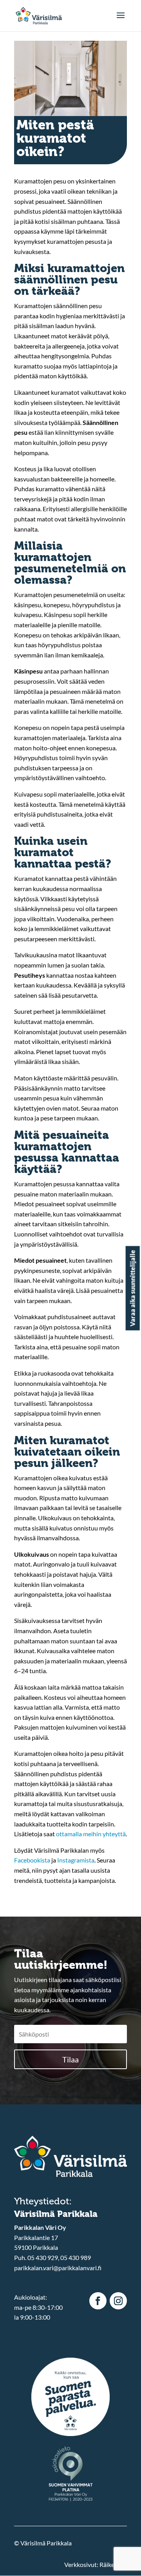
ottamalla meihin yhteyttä (91, 1834)
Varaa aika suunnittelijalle (133, 1288)
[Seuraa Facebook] (98, 2301)
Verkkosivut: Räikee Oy (96, 2564)
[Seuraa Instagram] (118, 2301)
